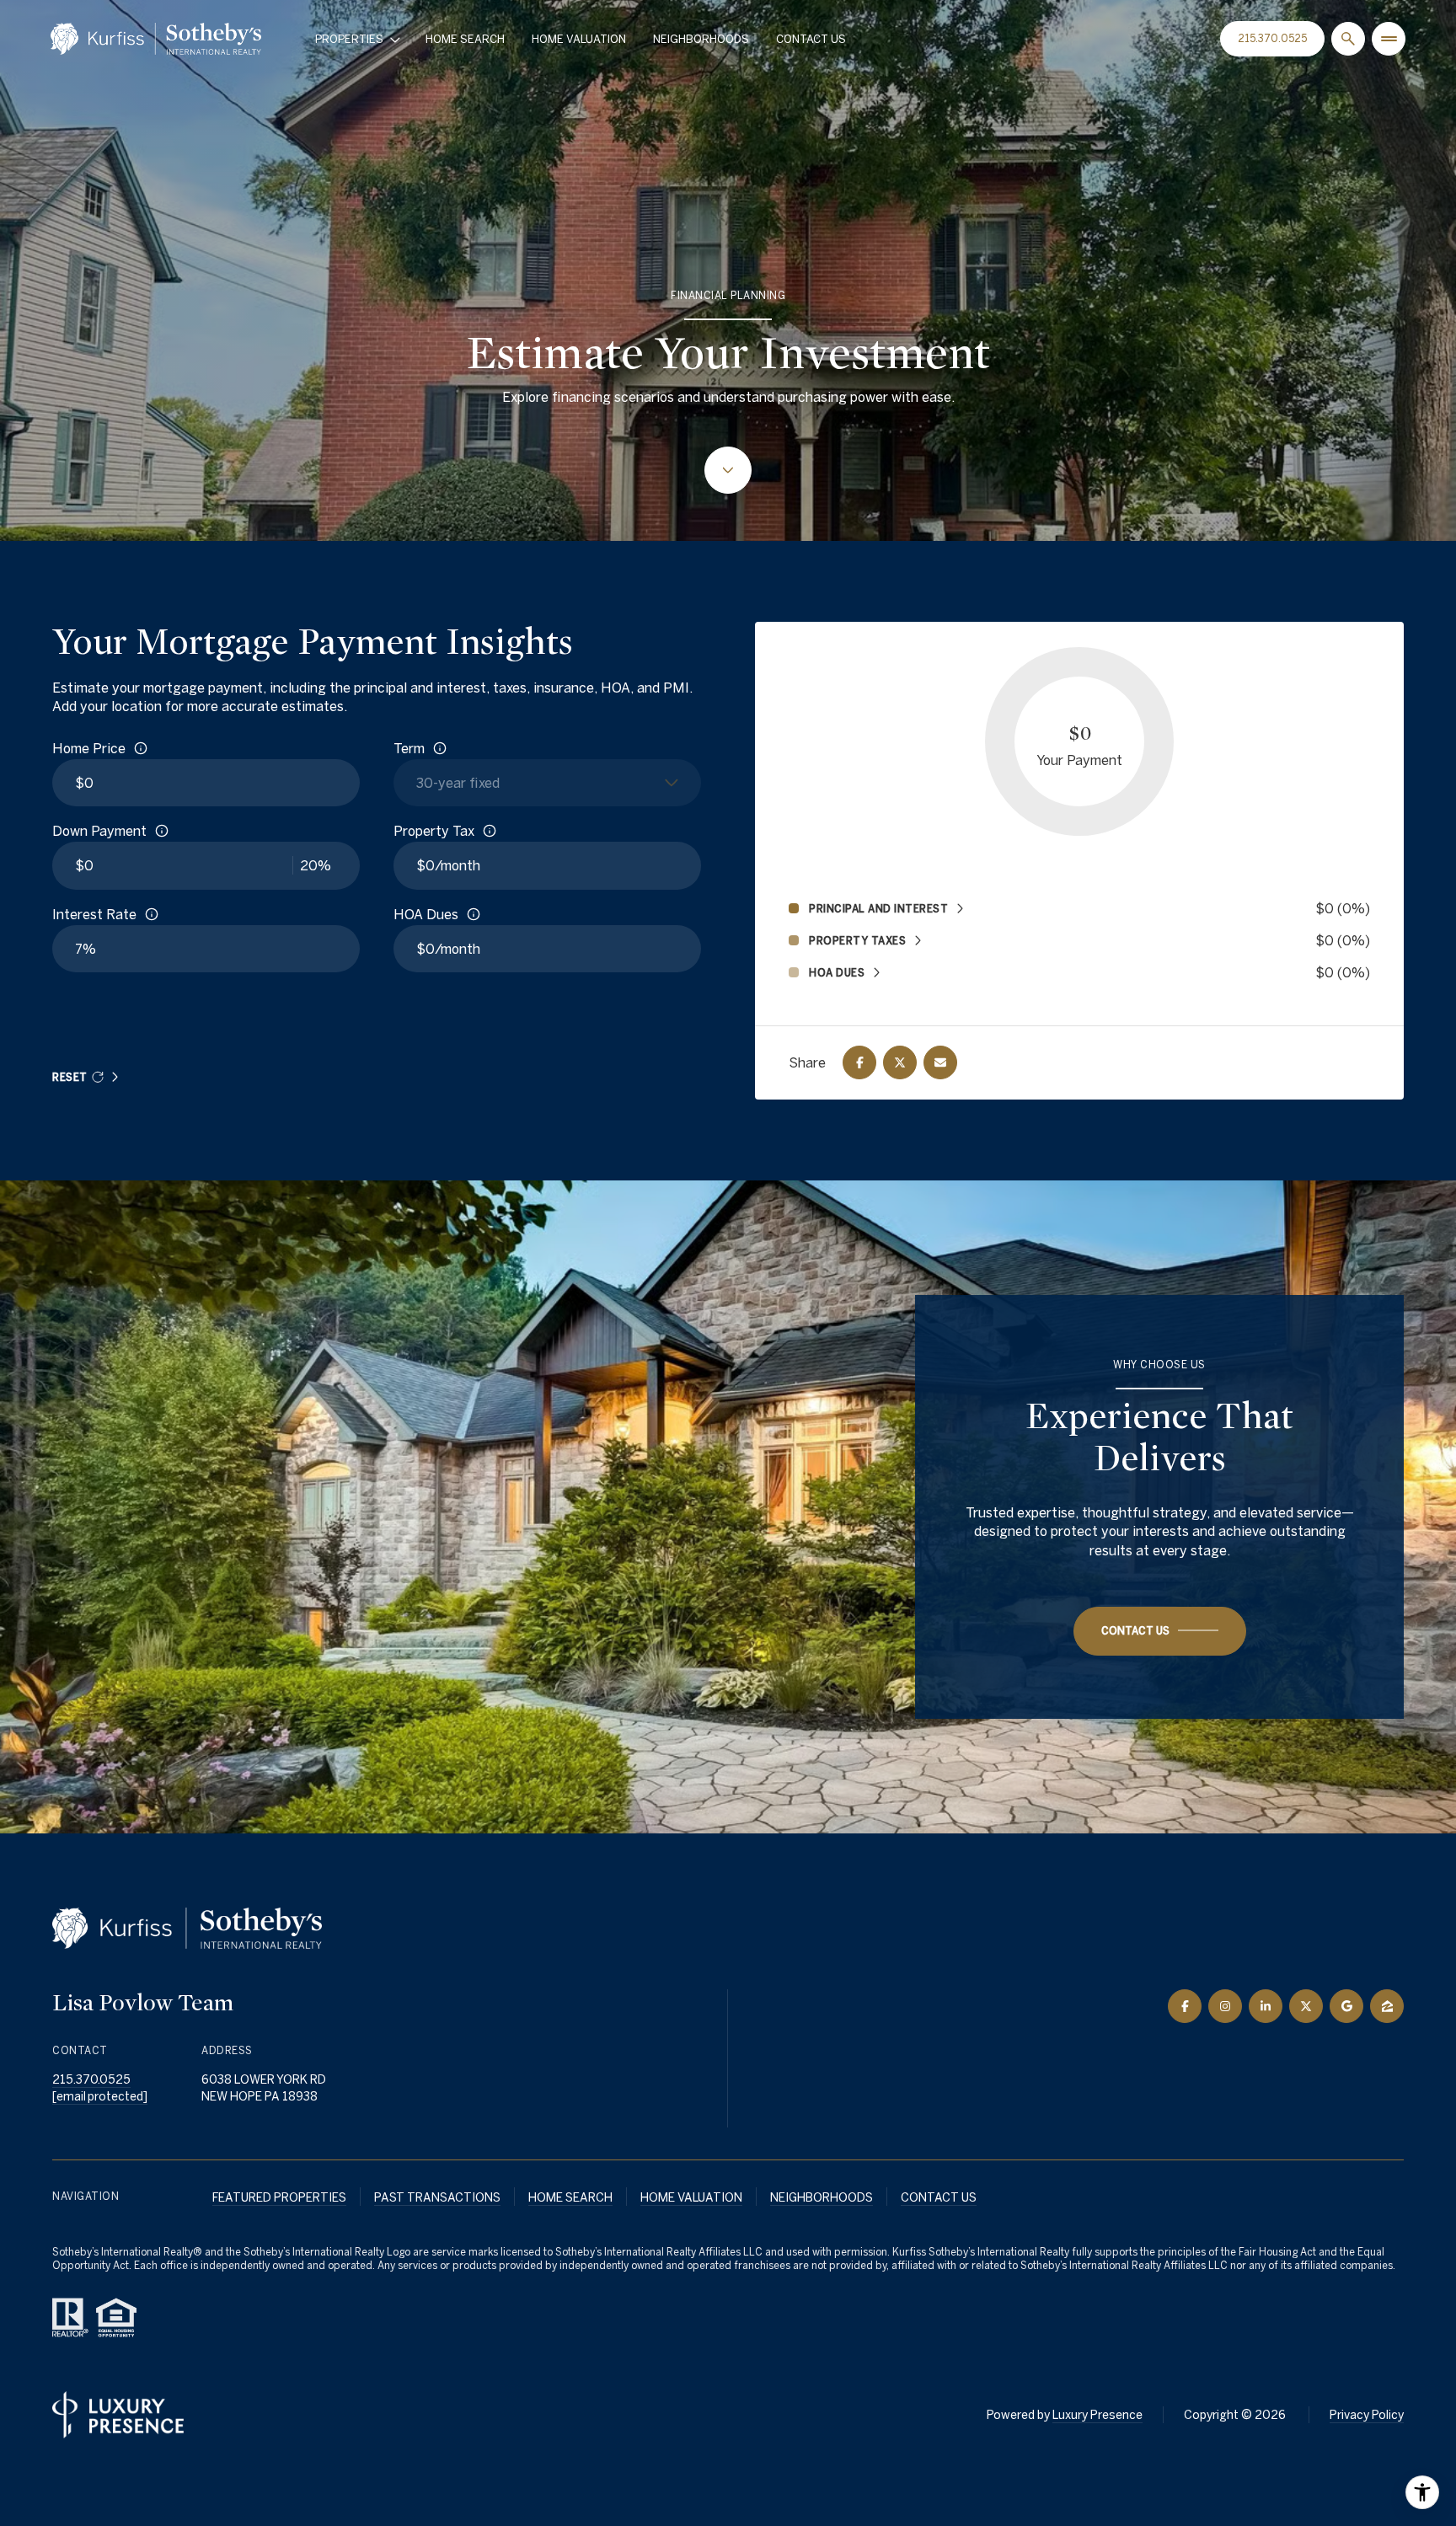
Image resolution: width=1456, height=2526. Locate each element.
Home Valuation (579, 39)
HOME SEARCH (570, 2197)
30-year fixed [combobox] (458, 783)
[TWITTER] (1306, 2006)
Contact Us (811, 39)
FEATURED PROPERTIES (279, 2197)
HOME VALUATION (691, 2197)
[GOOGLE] (1346, 2006)
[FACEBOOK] (1185, 2006)
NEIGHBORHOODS (822, 2197)
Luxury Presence (1097, 2415)
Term (409, 748)
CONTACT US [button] (939, 2197)
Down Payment (99, 831)
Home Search (465, 39)
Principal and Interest (878, 908)
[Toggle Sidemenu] (1389, 39)
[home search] (1348, 39)
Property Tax (434, 831)
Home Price (89, 748)
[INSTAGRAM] (1225, 2006)
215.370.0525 (1272, 38)
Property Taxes (857, 940)
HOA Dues (426, 914)
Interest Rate (94, 914)
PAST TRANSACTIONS (437, 2197)
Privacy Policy (1367, 2415)
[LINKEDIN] (1266, 2006)
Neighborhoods (701, 39)
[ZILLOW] (1387, 2006)
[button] (1160, 1631)
